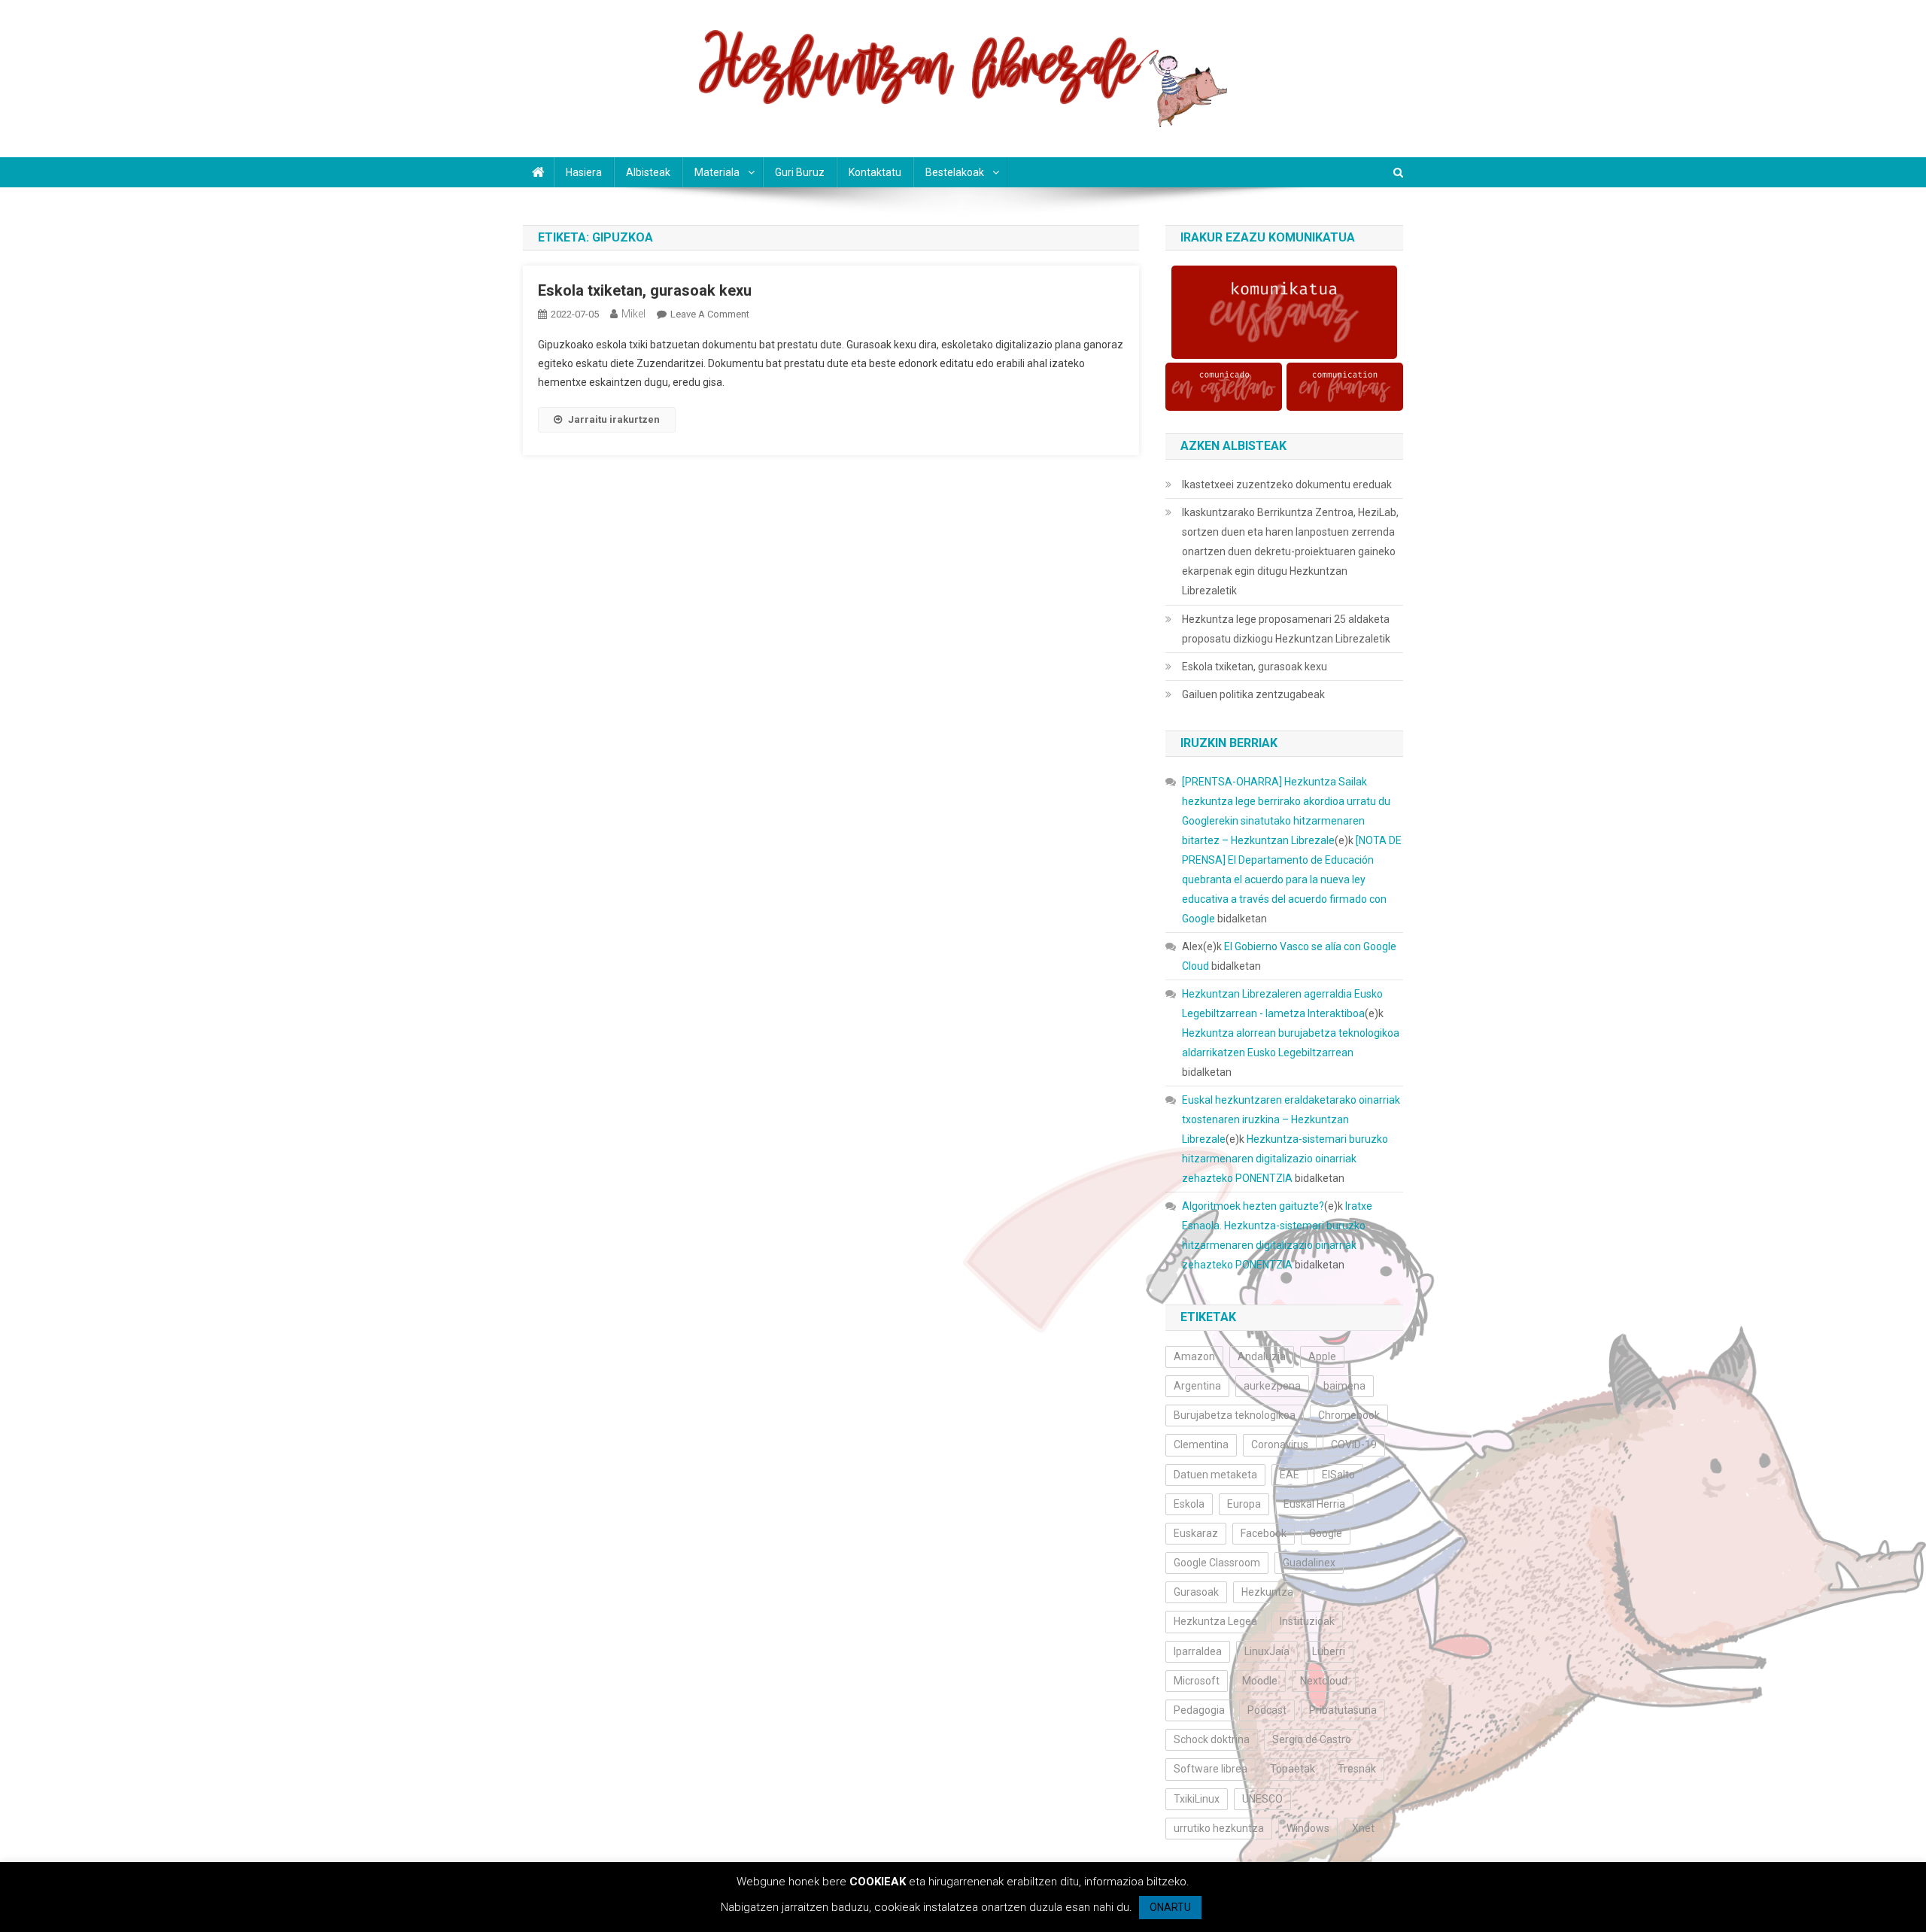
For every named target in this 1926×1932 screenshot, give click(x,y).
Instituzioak (1307, 1621)
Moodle (1260, 1681)
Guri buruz (800, 172)
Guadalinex (1309, 1563)
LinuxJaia (1267, 1651)
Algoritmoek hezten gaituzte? (1253, 1206)
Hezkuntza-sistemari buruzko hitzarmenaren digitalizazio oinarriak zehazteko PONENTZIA (1285, 1159)
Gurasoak (1196, 1592)
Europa (1244, 1504)
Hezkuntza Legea (1215, 1621)
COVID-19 (1354, 1444)
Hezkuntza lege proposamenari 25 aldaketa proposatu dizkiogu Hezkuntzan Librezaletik (1286, 629)
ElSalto (1338, 1475)
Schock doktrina (1212, 1739)
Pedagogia (1199, 1710)
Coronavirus (1280, 1444)
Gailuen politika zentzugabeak (1253, 694)
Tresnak (1357, 1769)
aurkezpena (1272, 1386)
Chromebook (1349, 1415)
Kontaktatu (875, 172)
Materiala (717, 172)
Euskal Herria (1314, 1504)
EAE (1290, 1475)
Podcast (1267, 1710)
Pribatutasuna (1343, 1710)
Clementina (1201, 1444)
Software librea (1211, 1769)
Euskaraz (1196, 1533)
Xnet (1363, 1828)
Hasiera (584, 172)
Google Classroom (1217, 1563)
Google (1326, 1533)
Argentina (1197, 1386)
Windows (1308, 1828)
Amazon (1194, 1356)
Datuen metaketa (1215, 1475)
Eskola (1189, 1504)
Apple (1322, 1356)
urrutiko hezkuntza (1219, 1828)
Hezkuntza (1267, 1592)
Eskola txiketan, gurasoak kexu (645, 290)
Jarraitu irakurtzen (614, 419)
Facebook (1264, 1533)
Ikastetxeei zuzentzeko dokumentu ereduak (1287, 485)
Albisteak (648, 172)
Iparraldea (1198, 1651)
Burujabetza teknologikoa (1235, 1415)
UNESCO (1262, 1799)
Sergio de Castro (1312, 1739)
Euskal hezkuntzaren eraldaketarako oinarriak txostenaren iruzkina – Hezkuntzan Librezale (1291, 1119)
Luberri (1329, 1651)
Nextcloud (1324, 1681)
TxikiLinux (1197, 1799)
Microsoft (1197, 1681)
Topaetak (1293, 1769)
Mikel (633, 314)
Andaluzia (1262, 1356)
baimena (1344, 1386)
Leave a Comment (710, 314)
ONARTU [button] (1170, 1907)
